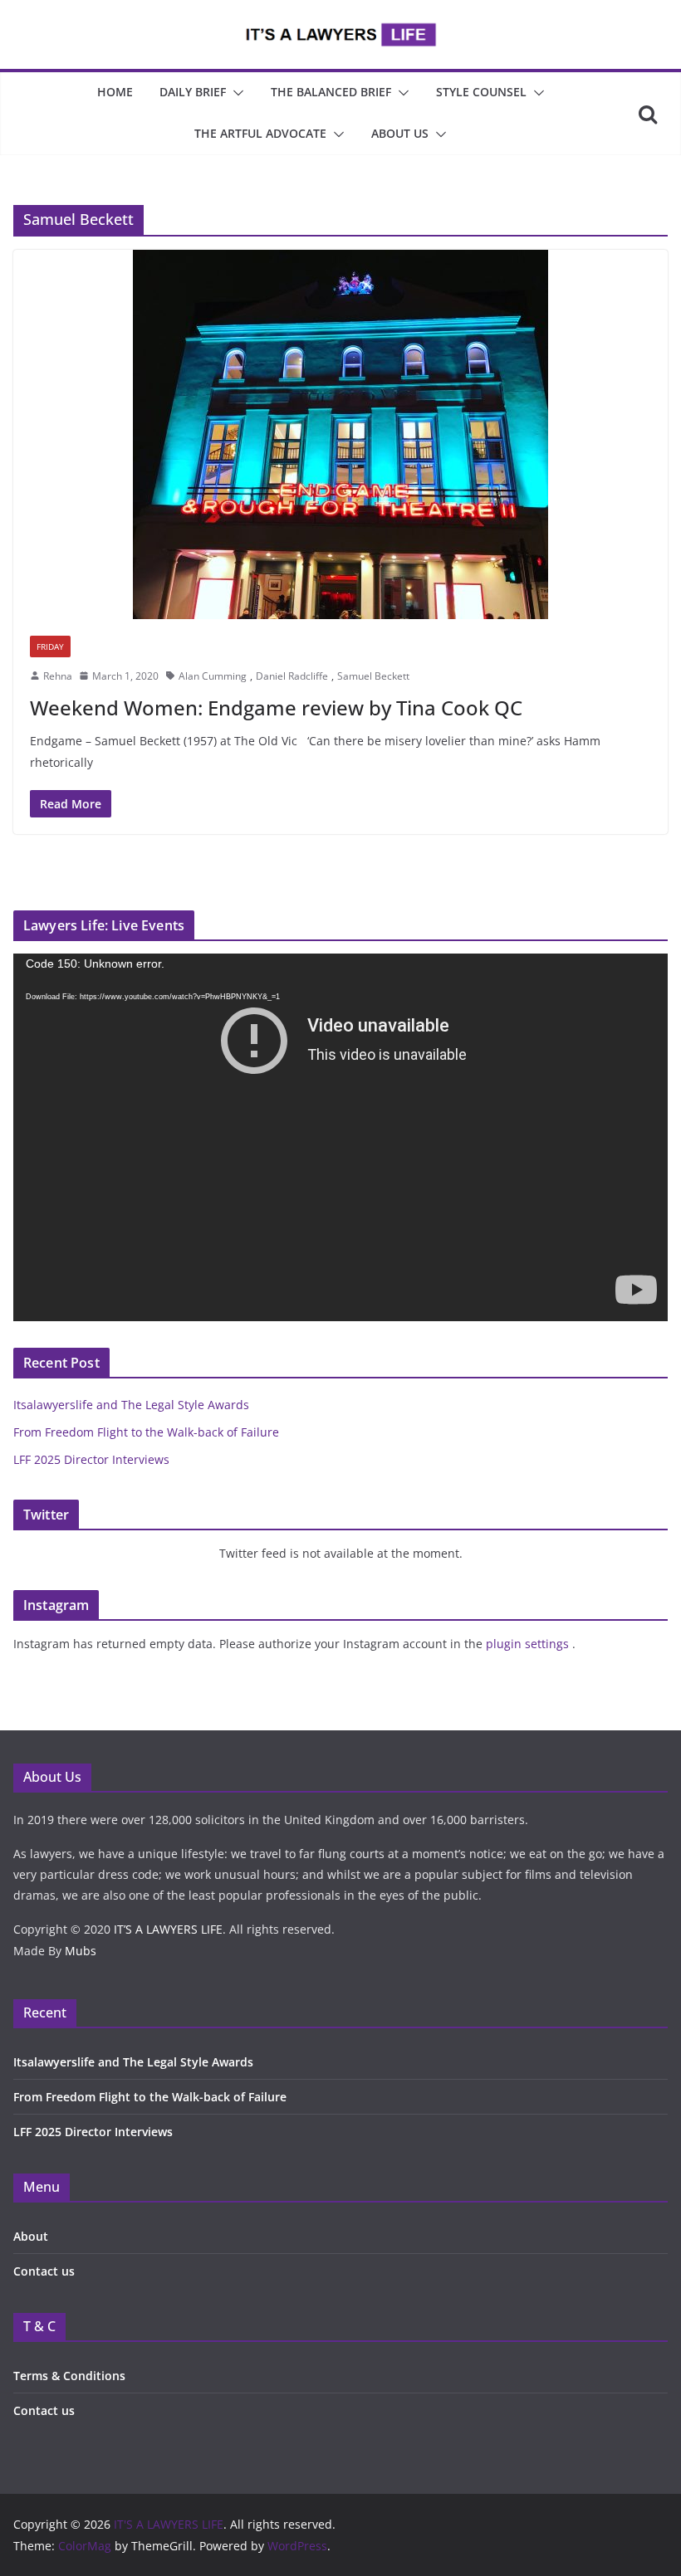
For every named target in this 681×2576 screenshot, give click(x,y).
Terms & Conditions (69, 2376)
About (31, 2236)
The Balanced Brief (331, 92)
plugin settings (529, 1644)
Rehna (58, 676)
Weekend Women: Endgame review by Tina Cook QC (276, 707)
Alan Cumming (213, 676)
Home (115, 92)
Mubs (81, 1951)
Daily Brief (193, 92)
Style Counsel (481, 92)
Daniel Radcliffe (292, 676)
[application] (340, 1137)
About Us (400, 133)
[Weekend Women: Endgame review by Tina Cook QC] (340, 434)
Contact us (44, 2271)
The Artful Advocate (260, 133)
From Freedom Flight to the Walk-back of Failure (146, 1432)
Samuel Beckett (373, 676)
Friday (50, 646)
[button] (235, 93)
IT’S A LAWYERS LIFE (168, 1929)
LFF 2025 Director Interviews (91, 1459)
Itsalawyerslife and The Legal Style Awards (131, 1405)
